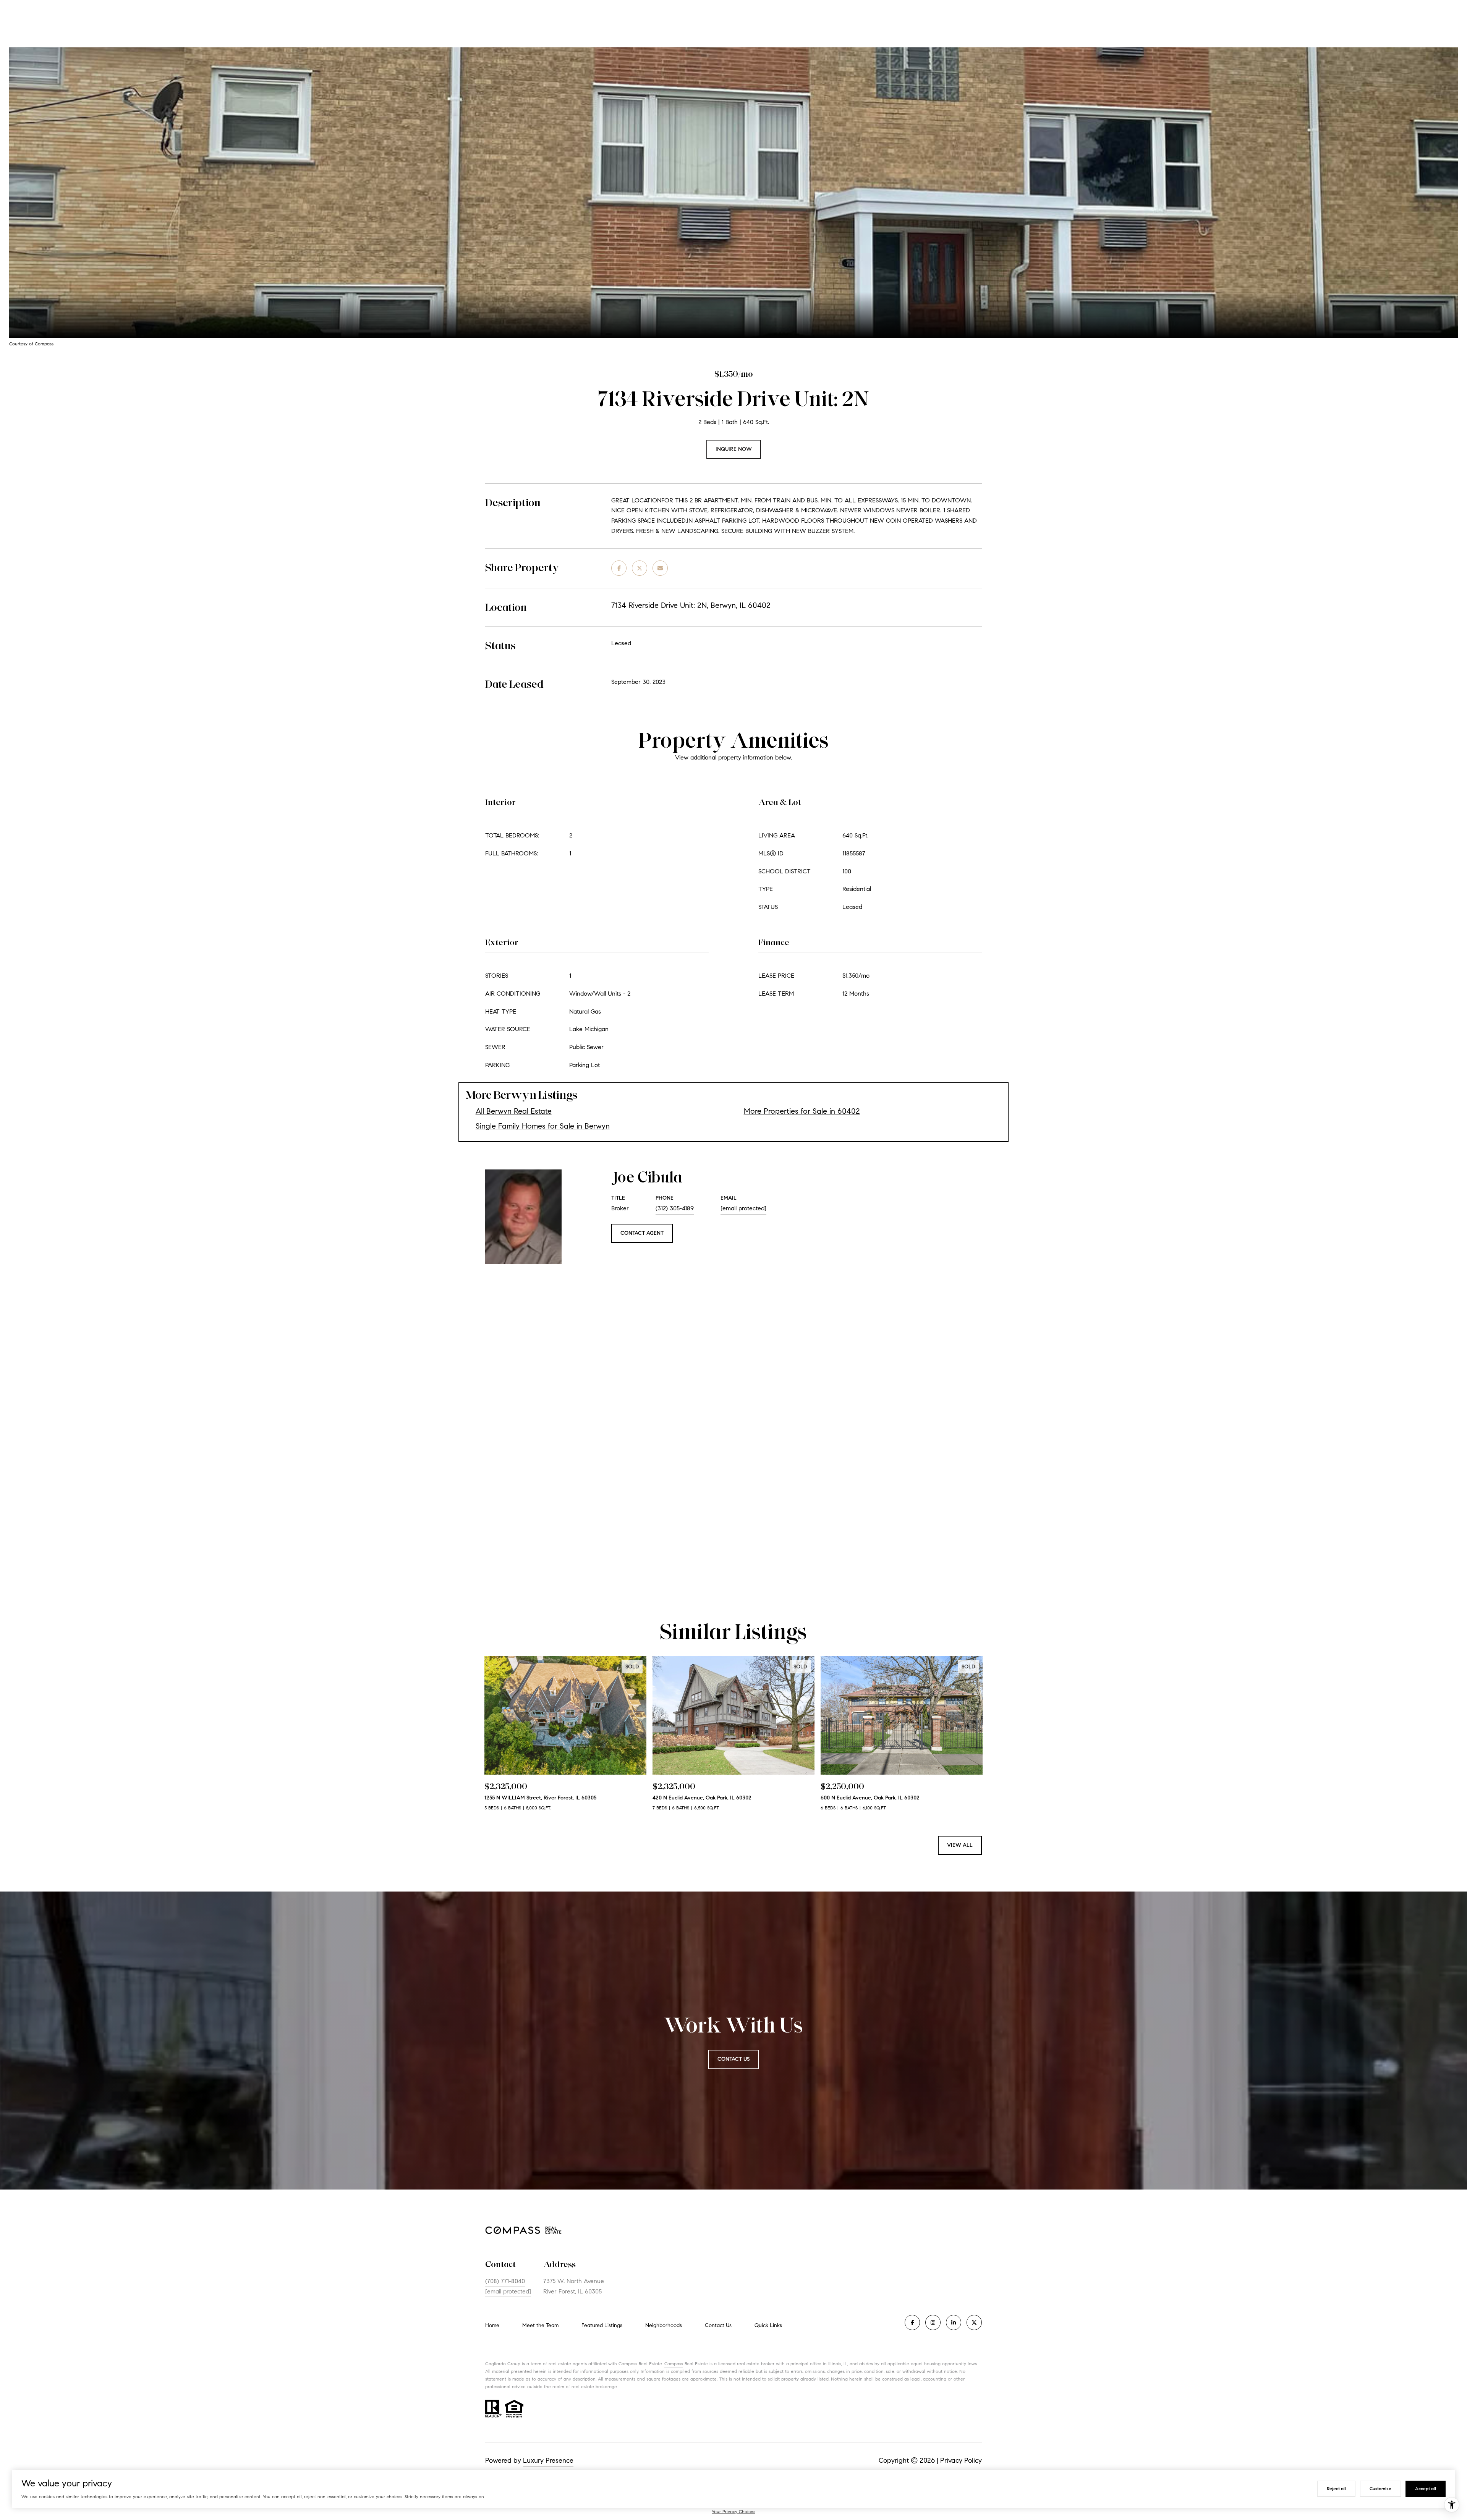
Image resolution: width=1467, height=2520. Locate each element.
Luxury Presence (548, 2460)
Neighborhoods (664, 2325)
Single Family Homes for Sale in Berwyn (543, 1126)
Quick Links (768, 2325)
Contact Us (718, 2326)
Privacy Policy (961, 2460)
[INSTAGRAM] (933, 2322)
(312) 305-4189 (675, 1208)
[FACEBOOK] (912, 2322)
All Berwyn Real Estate (514, 1111)
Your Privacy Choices (733, 2511)
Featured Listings (602, 2325)
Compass (674, 2364)
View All (960, 1845)
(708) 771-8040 (505, 2281)
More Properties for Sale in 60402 (802, 1111)
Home (492, 2325)
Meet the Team (540, 2325)
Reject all (1336, 2488)
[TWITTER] (974, 2322)
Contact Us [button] (733, 2059)
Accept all (1426, 2488)
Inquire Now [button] (734, 449)
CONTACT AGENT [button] (642, 1233)
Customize (1380, 2488)
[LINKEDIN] (954, 2322)
